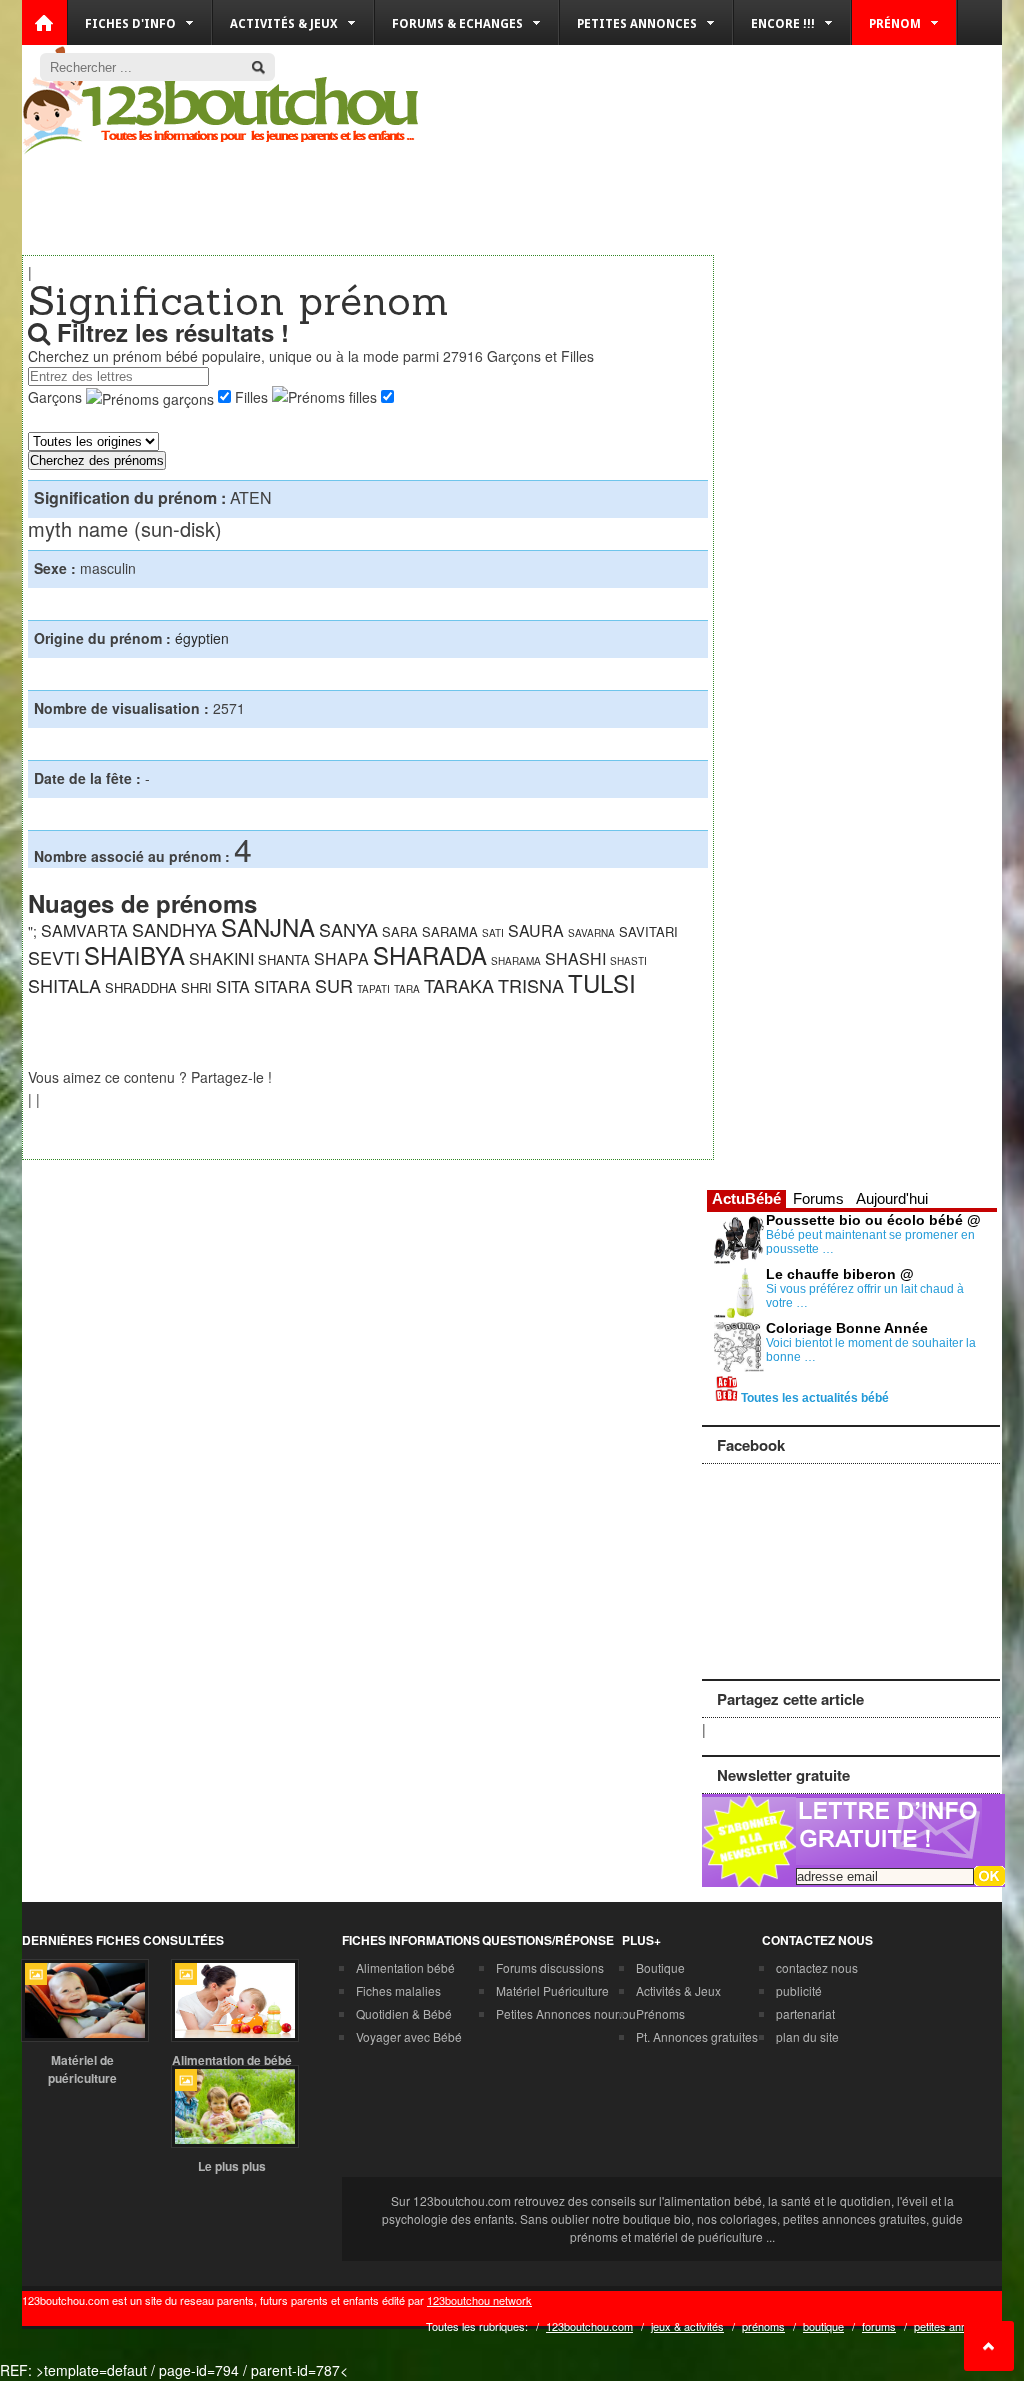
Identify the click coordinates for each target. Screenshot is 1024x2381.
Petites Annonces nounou (566, 2013)
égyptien (202, 638)
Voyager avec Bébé (409, 2036)
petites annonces (955, 2326)
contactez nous (817, 1967)
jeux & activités (687, 2326)
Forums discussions (550, 1967)
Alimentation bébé (405, 1967)
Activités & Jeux (678, 1990)
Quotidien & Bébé (404, 2013)
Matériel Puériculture (552, 1990)
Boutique (660, 1967)
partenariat (805, 2013)
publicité (799, 1990)
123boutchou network (479, 2300)
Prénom (895, 24)
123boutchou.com (589, 2326)
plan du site (807, 2036)
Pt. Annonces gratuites (697, 2036)
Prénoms (660, 2013)
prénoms (763, 2326)
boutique (823, 2326)
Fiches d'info (130, 24)
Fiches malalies (398, 1990)
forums (879, 2326)
